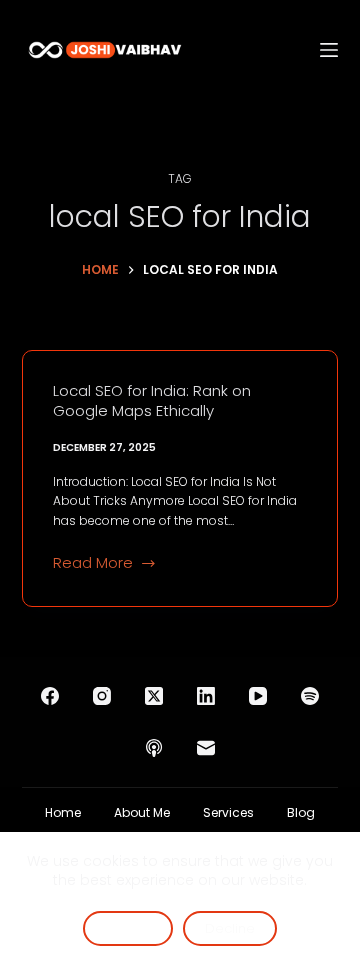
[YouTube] (258, 696)
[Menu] (329, 50)
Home (63, 813)
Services (228, 813)
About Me (142, 813)
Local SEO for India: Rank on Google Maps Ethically (152, 400)
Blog (301, 813)
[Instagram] (102, 696)
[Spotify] (310, 696)
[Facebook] (50, 696)
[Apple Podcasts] (154, 748)
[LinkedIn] (206, 696)
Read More (93, 564)
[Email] (206, 748)
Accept (128, 928)
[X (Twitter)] (154, 696)
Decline (230, 928)
